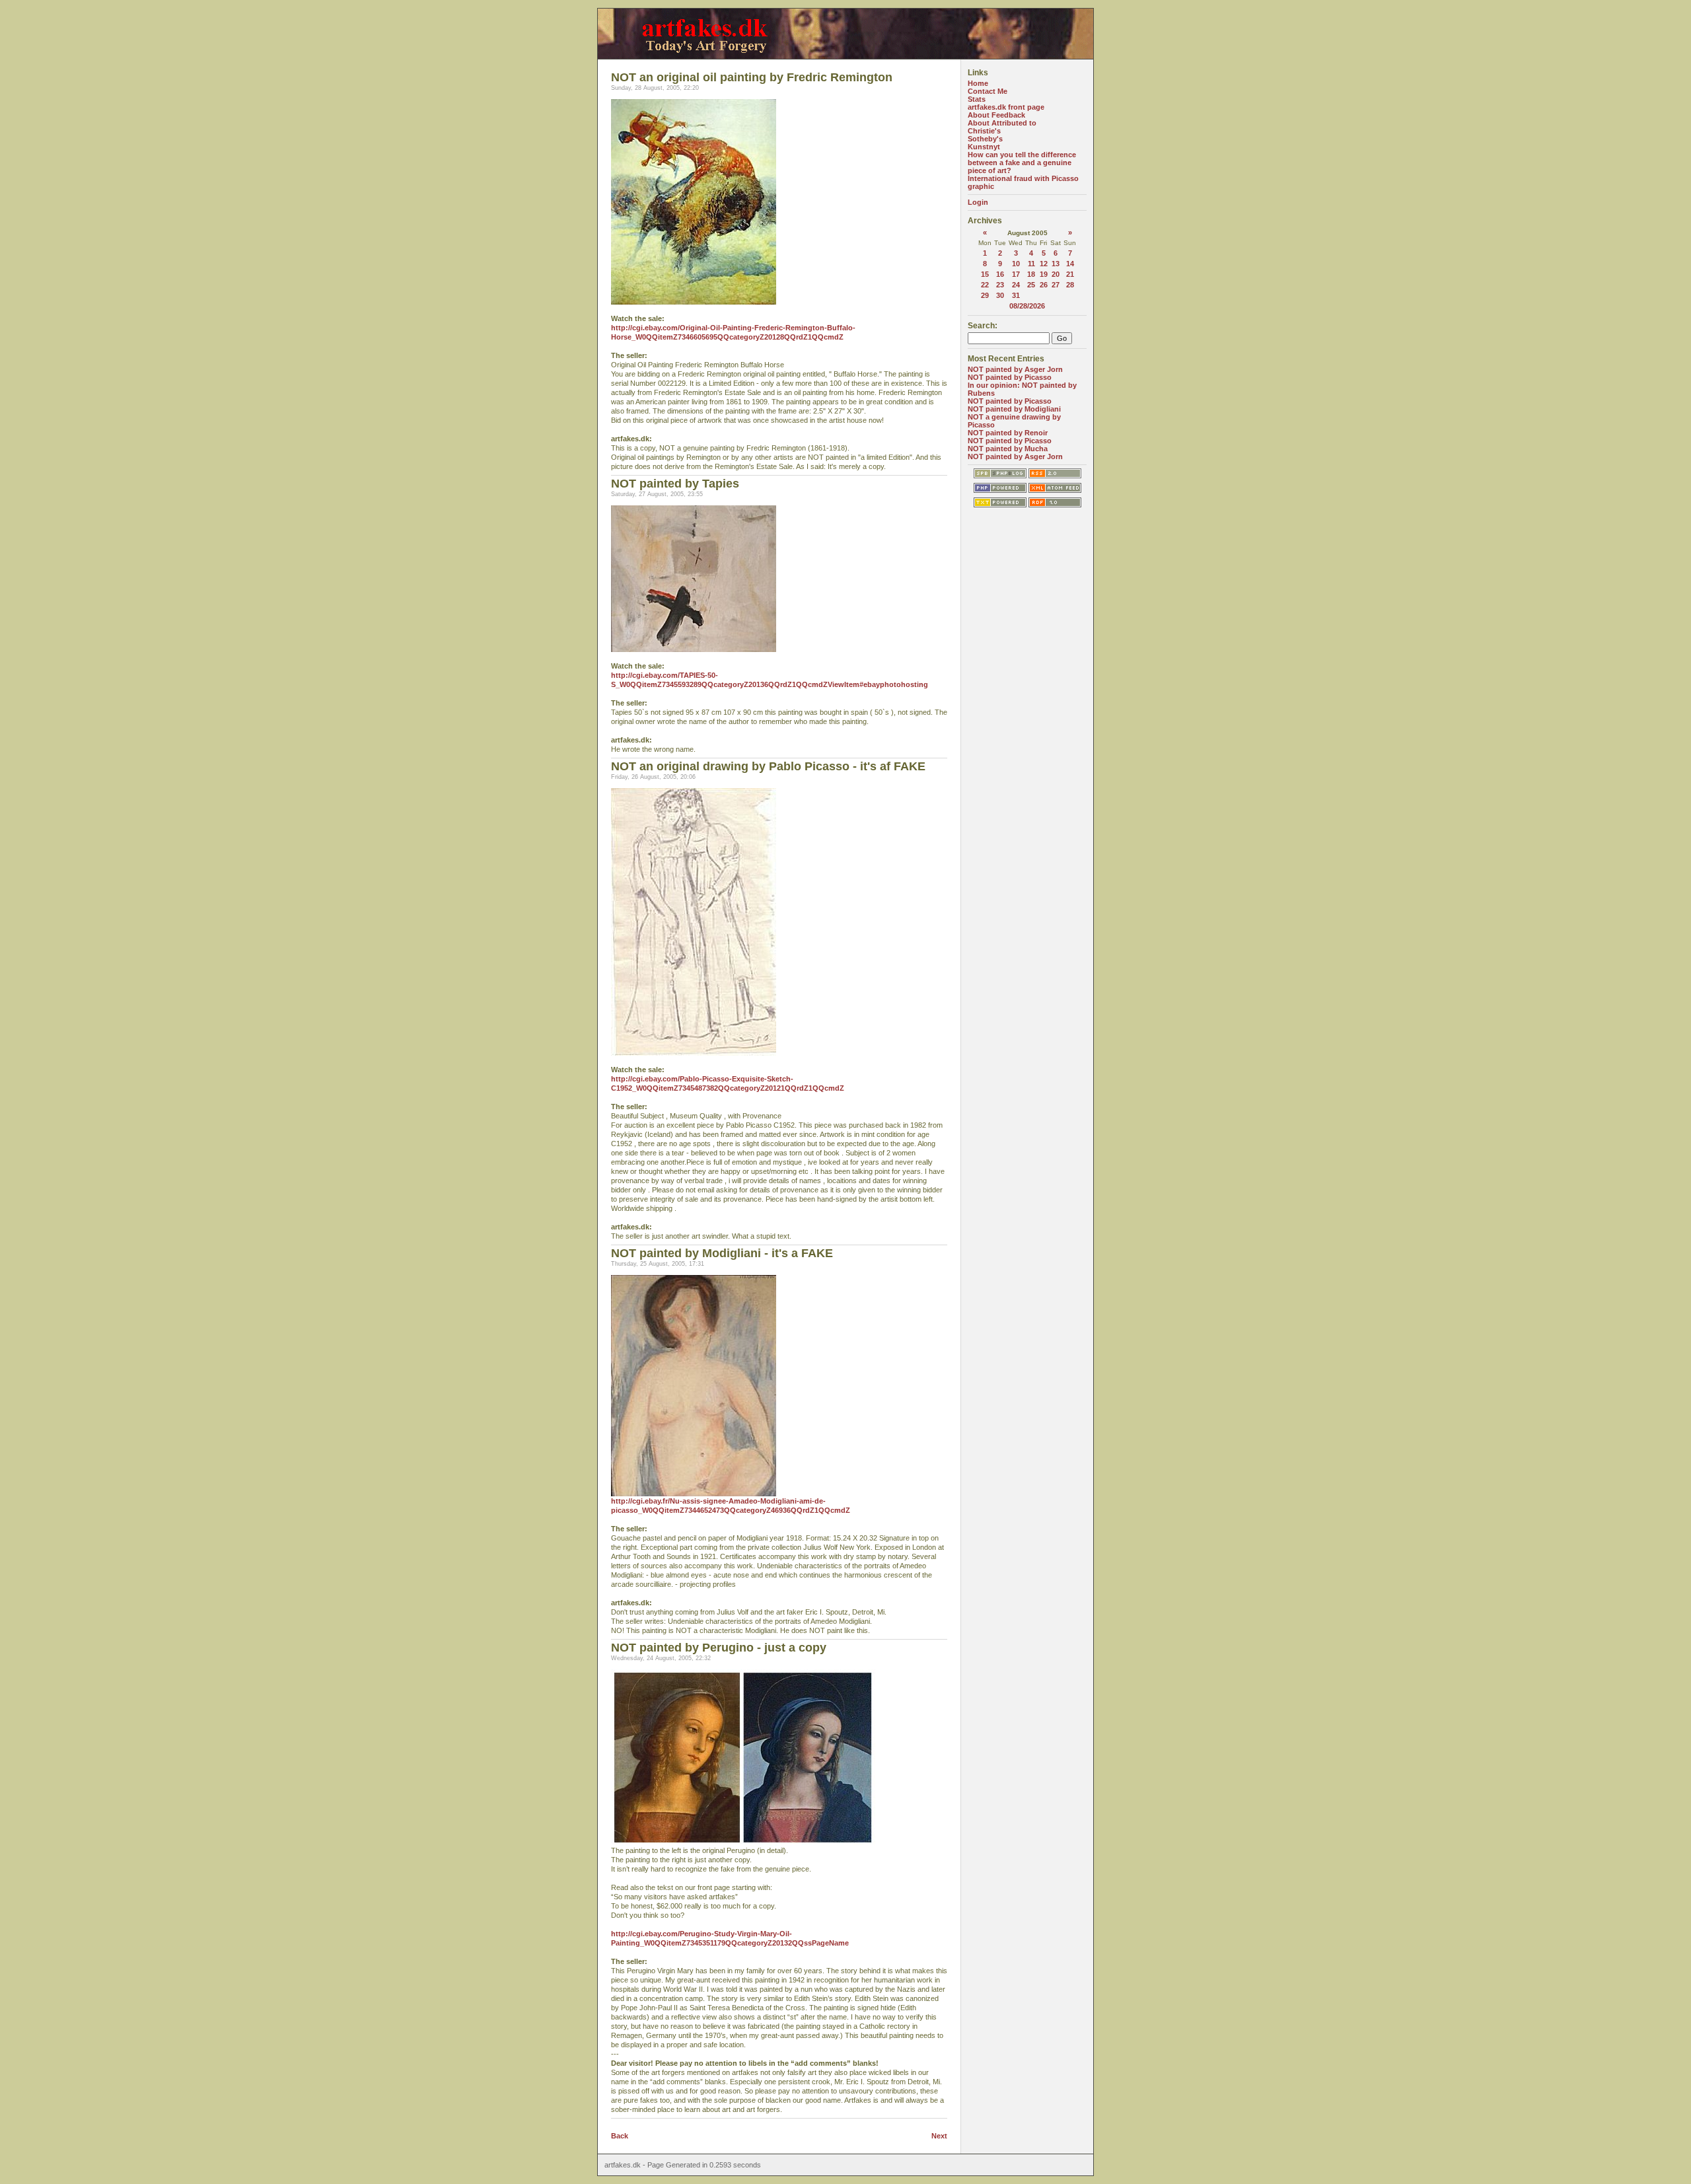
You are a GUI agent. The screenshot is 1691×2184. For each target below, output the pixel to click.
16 (1000, 274)
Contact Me (988, 91)
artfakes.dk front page (1006, 107)
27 (1056, 285)
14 (1070, 264)
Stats (977, 99)
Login (978, 202)
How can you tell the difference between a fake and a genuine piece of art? (1022, 163)
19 (1044, 274)
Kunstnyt (984, 147)
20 (1056, 274)
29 (985, 295)
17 (1016, 274)
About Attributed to (1002, 123)
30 (1000, 295)
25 (1031, 285)
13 (1056, 264)
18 (1031, 274)
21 (1070, 274)
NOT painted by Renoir (1008, 433)
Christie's (984, 131)
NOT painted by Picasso (1010, 377)
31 (1016, 295)
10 (1016, 264)
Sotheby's (985, 139)
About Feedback (996, 115)
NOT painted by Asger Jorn (1015, 369)
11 (1031, 264)
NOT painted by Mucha (1008, 449)
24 (1016, 285)
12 (1044, 264)
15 (985, 274)
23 (1000, 285)
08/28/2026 (1027, 306)
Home (978, 83)
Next (939, 2136)
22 (985, 285)
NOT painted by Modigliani (1014, 409)
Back (620, 2136)
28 (1070, 285)
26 (1044, 285)
